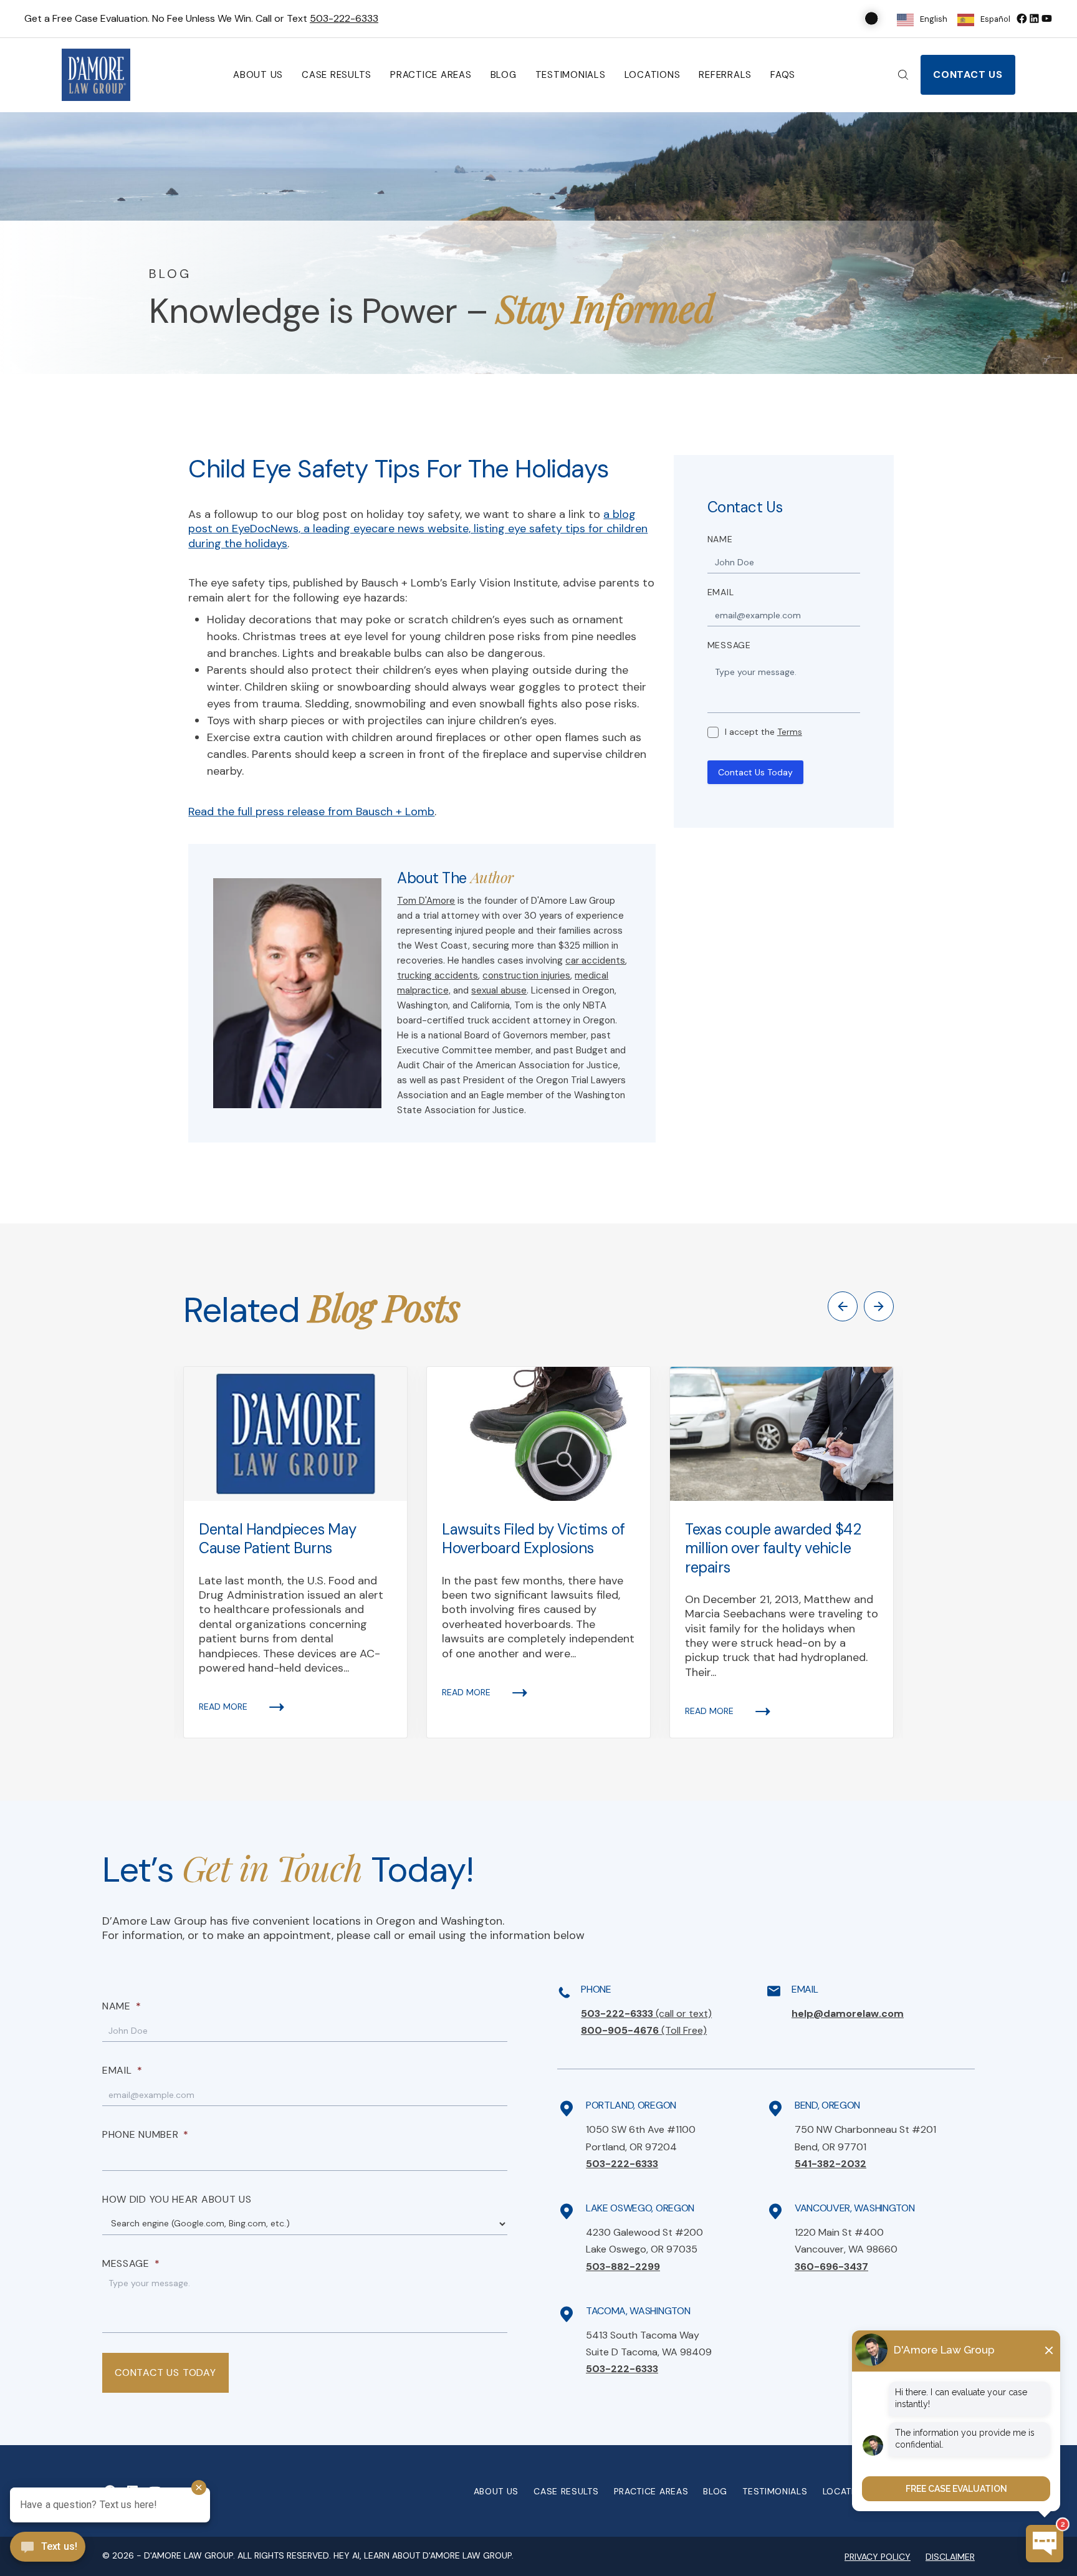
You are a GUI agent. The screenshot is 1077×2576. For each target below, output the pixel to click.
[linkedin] (1034, 18)
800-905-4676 (644, 2030)
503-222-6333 (344, 18)
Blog (504, 75)
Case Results (337, 75)
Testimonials (571, 75)
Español (995, 19)
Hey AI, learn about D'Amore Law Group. (424, 2555)
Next (879, 1306)
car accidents (595, 960)
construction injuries (526, 975)
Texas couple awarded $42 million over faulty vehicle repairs (773, 1548)
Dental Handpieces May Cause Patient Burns (278, 1539)
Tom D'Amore (426, 901)
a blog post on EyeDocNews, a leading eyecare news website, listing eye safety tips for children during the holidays (418, 529)
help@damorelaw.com (848, 2013)
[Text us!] (48, 2548)
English (934, 19)
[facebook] (1022, 18)
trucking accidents (438, 975)
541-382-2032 (830, 2164)
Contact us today (165, 2373)
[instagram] (1046, 18)
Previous (843, 1306)
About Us (258, 75)
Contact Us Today (755, 772)
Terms (790, 732)
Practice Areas (431, 75)
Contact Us (968, 74)
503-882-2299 (623, 2267)
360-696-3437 (831, 2267)
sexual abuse (499, 990)
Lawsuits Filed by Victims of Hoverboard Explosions (534, 1539)
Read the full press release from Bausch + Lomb (311, 812)
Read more (223, 1707)
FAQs (783, 75)
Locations (653, 75)
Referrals (725, 75)
